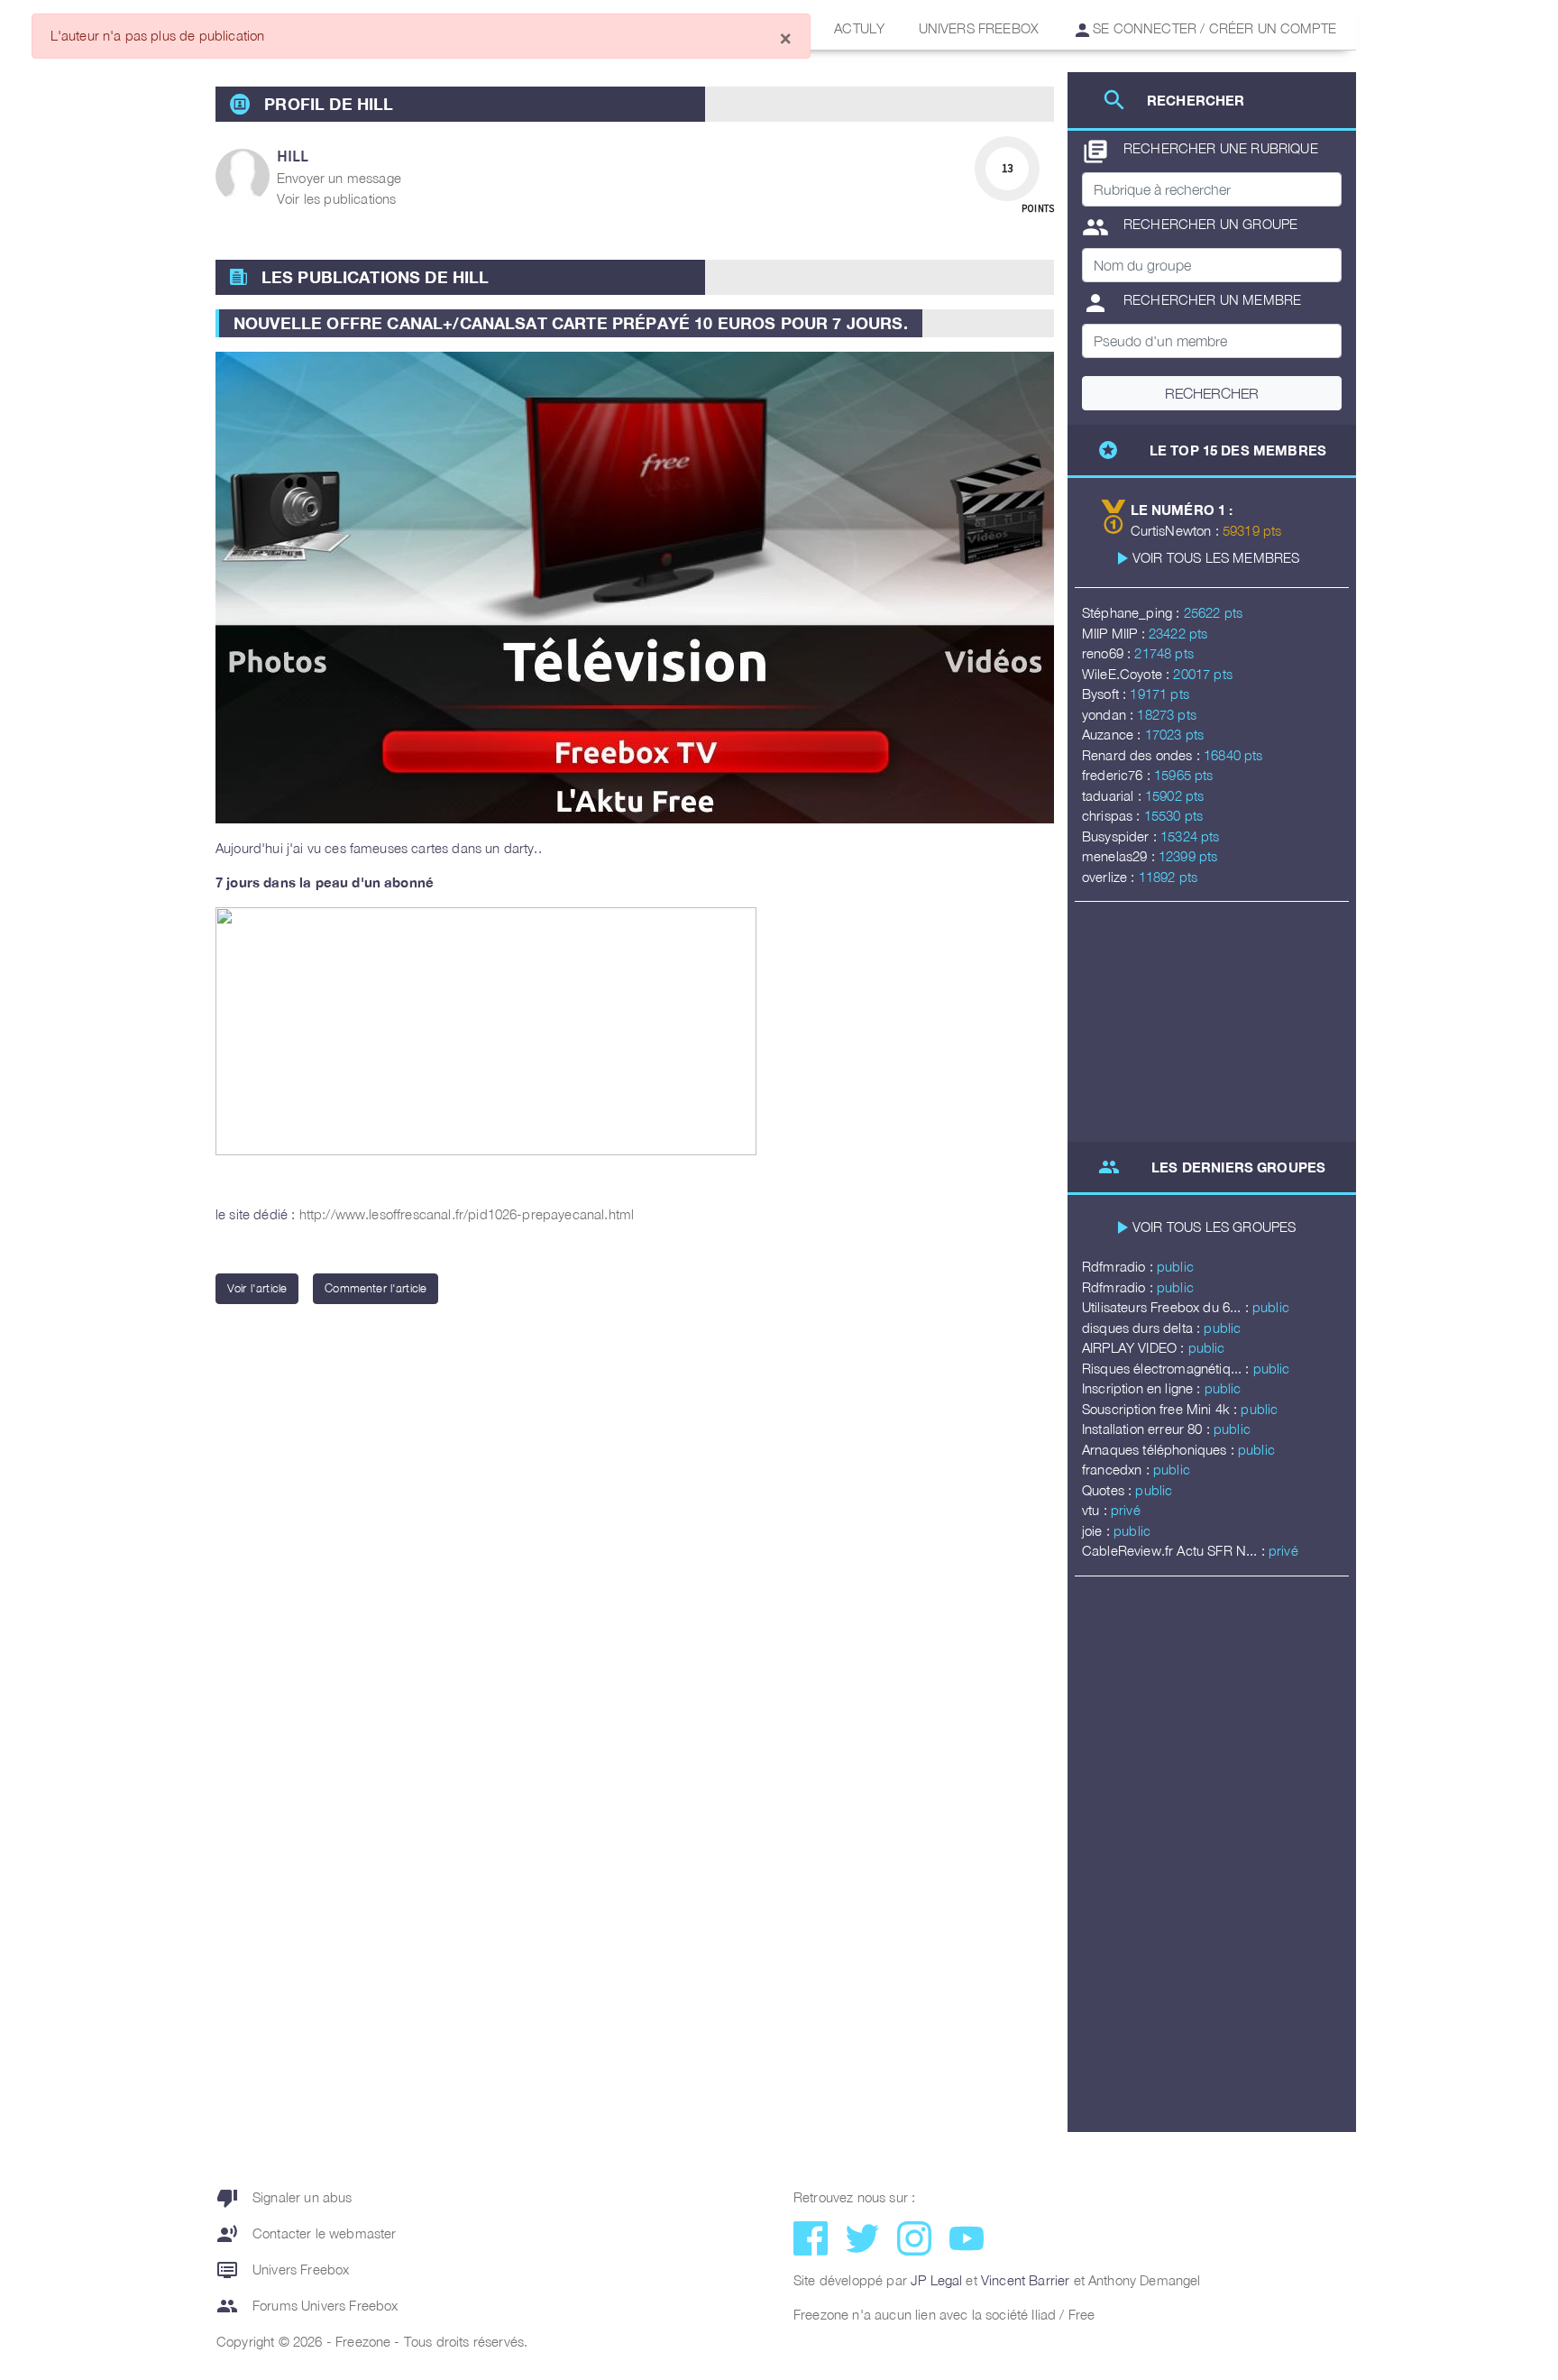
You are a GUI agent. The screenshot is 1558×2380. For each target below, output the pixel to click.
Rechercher (1212, 393)
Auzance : (1114, 734)
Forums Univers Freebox (307, 2306)
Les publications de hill (376, 277)
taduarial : (1114, 795)
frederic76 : (1118, 775)
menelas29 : (1120, 856)
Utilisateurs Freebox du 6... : (1167, 1307)
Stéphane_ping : (1133, 612)
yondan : (1109, 714)
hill (293, 156)
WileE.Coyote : (1127, 674)
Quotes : (1109, 1490)
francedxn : (1118, 1469)
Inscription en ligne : (1143, 1388)
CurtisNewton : (1177, 530)
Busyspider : (1121, 836)
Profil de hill (329, 104)
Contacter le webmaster (307, 2234)
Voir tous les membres (1216, 557)
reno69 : (1108, 653)
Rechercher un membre (1191, 303)
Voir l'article (257, 1288)
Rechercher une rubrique (1200, 152)
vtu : (1096, 1510)
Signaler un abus (284, 2198)
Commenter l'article (376, 1288)
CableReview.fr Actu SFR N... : (1175, 1550)
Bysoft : (1106, 694)
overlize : (1110, 877)
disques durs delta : (1143, 1328)
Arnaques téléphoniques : (1160, 1449)
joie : (1098, 1530)
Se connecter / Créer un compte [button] (1213, 28)
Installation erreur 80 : (1148, 1429)
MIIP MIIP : (1115, 633)
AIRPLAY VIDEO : (1135, 1347)
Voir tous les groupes (1214, 1227)
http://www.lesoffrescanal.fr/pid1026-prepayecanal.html (467, 1214)
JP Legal (936, 2280)
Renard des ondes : (1143, 755)
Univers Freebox (979, 28)
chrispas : (1113, 815)
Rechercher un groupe (1190, 227)
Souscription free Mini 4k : (1161, 1409)
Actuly (859, 28)
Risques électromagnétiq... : (1168, 1368)
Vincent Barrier (1025, 2280)
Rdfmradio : (1119, 1266)
